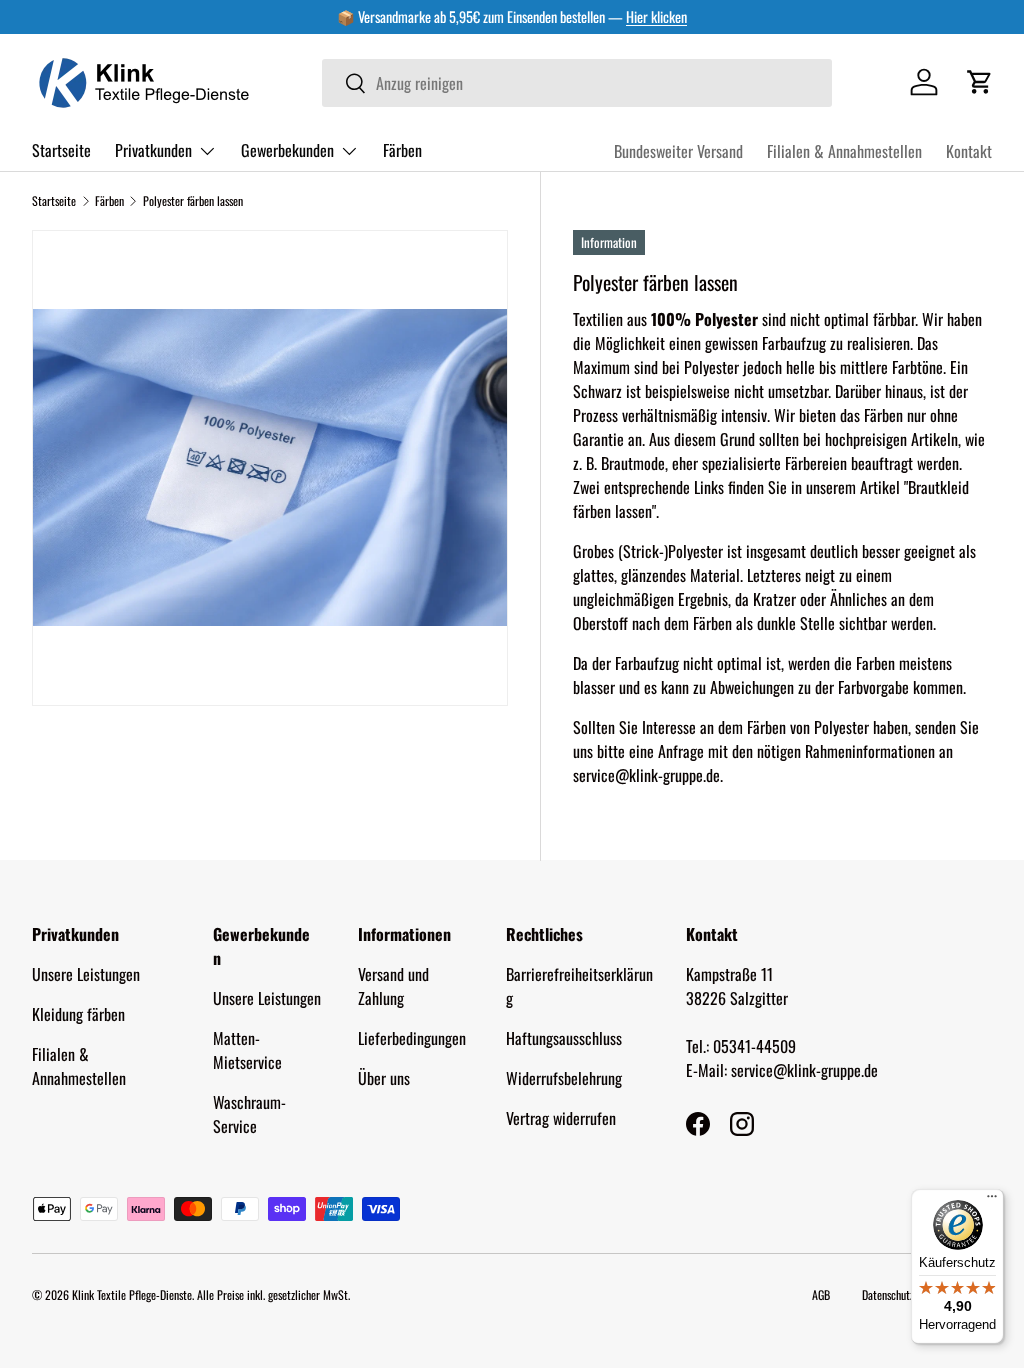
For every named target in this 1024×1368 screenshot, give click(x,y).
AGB (821, 1294)
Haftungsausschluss (564, 1038)
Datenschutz (888, 1294)
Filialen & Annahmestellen (844, 151)
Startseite (61, 150)
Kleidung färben (78, 1014)
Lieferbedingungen (412, 1038)
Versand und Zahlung (393, 986)
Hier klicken (656, 16)
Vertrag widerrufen (561, 1118)
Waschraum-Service (249, 1114)
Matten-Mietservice (247, 1050)
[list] (270, 468)
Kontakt (969, 151)
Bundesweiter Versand (678, 151)
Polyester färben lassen (193, 200)
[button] (980, 82)
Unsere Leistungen (86, 974)
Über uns (384, 1078)
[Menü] (992, 1201)
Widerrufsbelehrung (564, 1078)
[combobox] (577, 83)
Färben (402, 150)
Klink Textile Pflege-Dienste (132, 1294)
